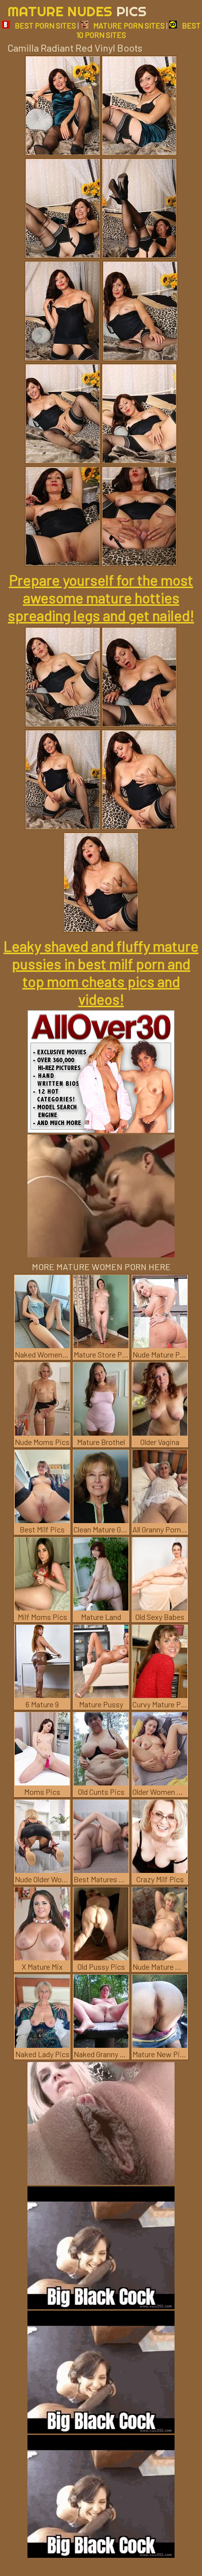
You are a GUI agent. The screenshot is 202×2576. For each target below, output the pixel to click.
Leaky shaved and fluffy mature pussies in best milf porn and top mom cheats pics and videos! (101, 972)
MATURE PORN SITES (129, 25)
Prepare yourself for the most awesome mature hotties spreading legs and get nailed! (101, 597)
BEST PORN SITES (45, 25)
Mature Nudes (77, 11)
